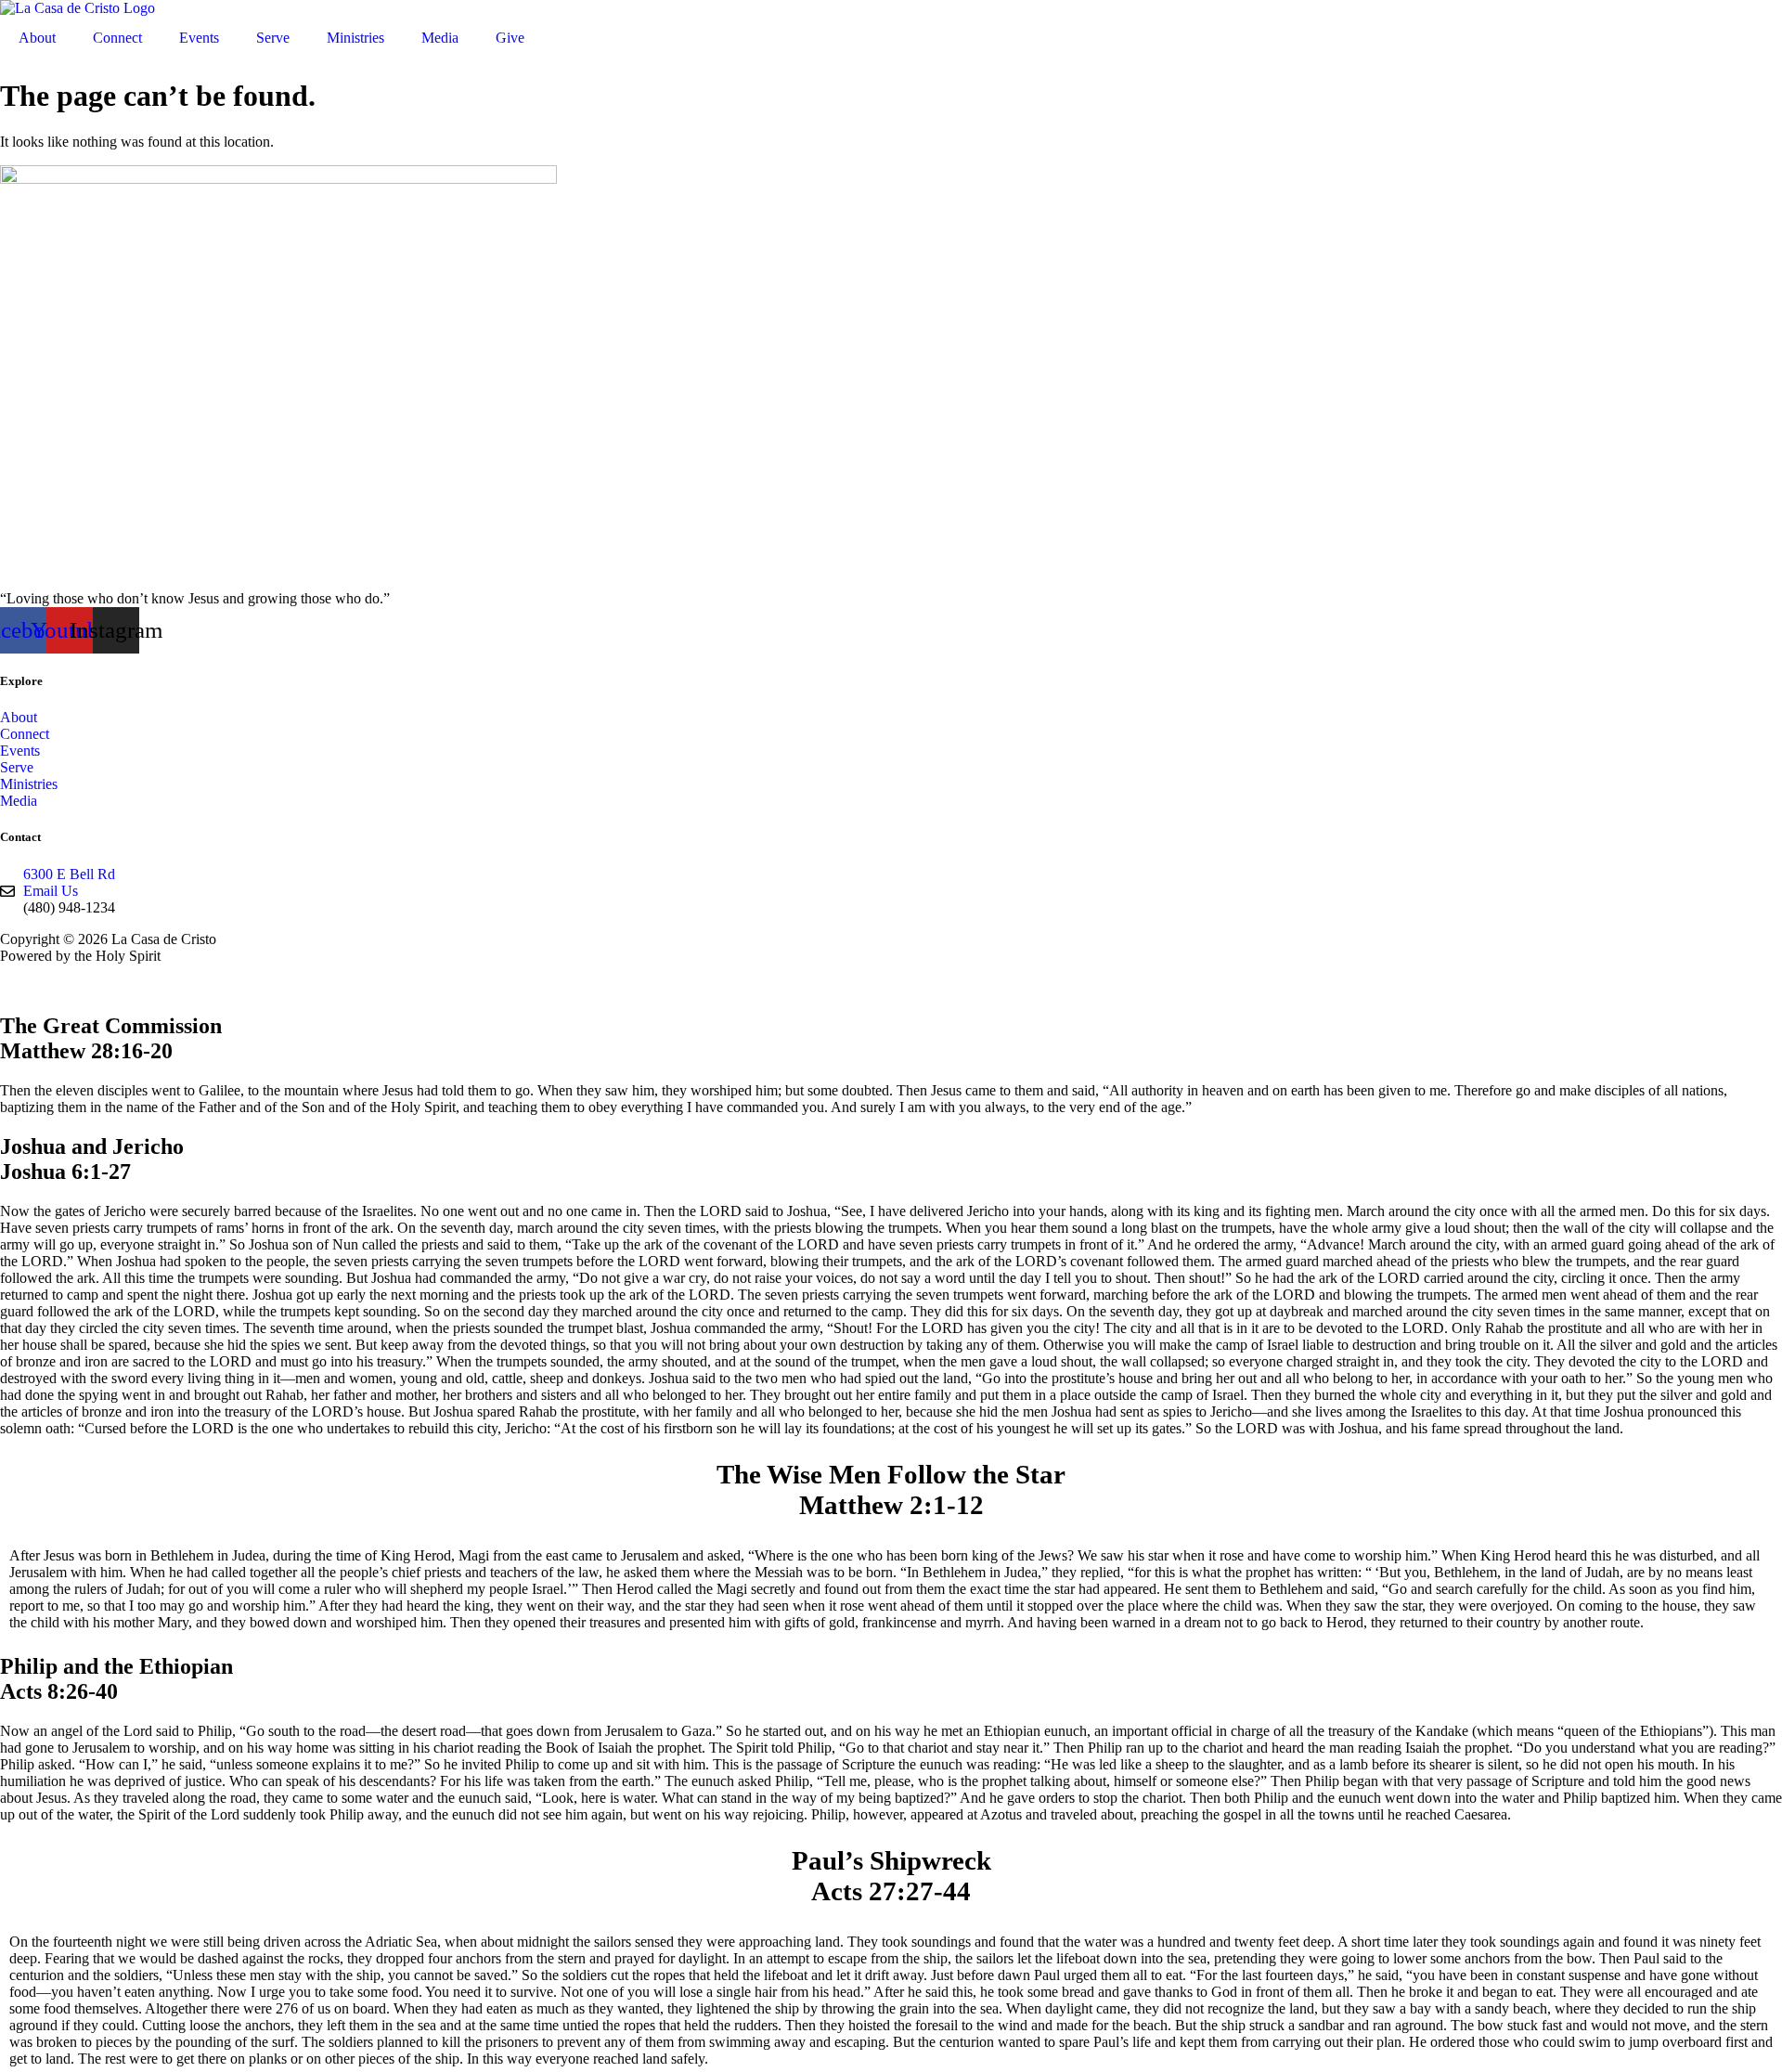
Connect (117, 38)
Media (440, 38)
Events (199, 38)
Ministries (355, 38)
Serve (273, 38)
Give (510, 38)
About (37, 38)
